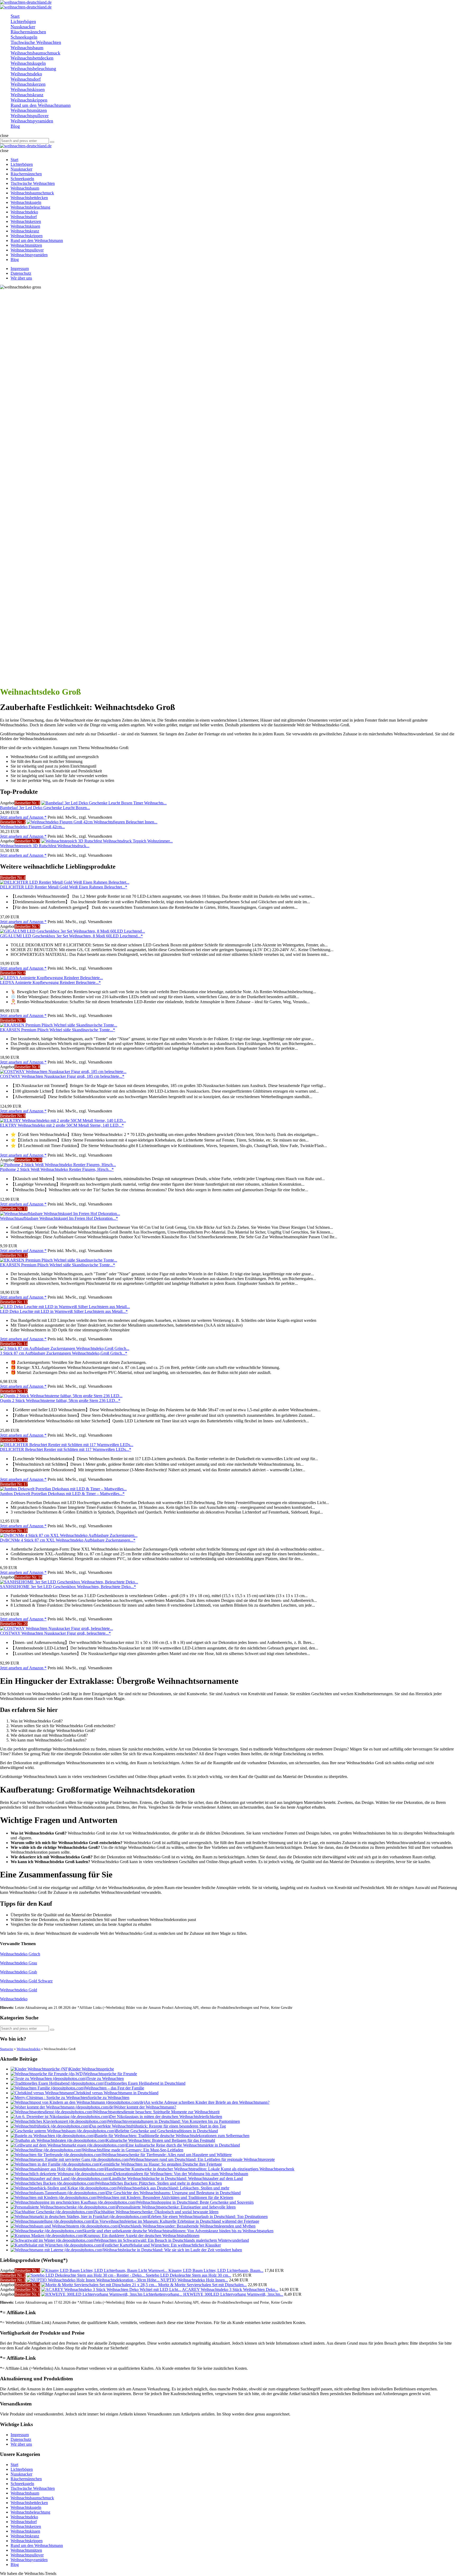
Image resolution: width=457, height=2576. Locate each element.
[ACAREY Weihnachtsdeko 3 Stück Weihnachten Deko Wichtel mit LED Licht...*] (112, 2289)
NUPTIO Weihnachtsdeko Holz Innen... (194, 2280)
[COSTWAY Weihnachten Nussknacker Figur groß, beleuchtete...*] (56, 1628)
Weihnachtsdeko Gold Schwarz (26, 1981)
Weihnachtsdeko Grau (19, 1963)
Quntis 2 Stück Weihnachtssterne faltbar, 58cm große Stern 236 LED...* (60, 1401)
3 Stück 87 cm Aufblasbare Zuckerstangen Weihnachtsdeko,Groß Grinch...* (64, 1353)
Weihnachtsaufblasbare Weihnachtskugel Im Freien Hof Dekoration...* (59, 1218)
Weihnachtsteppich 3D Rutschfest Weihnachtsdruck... (45, 846)
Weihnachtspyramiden (29, 2560)
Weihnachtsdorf (24, 2522)
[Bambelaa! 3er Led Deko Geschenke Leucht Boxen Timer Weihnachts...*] (104, 803)
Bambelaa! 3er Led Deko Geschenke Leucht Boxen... (45, 808)
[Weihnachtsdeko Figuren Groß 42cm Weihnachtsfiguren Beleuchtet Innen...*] (92, 822)
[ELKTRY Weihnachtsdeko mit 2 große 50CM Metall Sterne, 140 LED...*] (63, 1120)
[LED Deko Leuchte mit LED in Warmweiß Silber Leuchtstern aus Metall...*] (65, 1307)
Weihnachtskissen (25, 2531)
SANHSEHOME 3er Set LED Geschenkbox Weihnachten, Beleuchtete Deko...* (68, 1587)
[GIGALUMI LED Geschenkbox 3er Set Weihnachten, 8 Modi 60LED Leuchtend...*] (72, 931)
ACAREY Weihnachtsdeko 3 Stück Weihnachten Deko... (230, 2289)
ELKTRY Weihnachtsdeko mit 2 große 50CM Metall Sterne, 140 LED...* (62, 1125)
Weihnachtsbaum (25, 2493)
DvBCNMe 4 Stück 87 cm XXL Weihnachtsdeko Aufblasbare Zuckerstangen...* (68, 1540)
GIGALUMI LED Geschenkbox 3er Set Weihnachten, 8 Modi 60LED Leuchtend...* (71, 936)
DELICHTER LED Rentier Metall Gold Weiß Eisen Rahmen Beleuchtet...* (64, 887)
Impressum (20, 269)
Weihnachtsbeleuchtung (30, 2512)
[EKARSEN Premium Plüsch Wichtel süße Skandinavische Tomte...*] (59, 1025)
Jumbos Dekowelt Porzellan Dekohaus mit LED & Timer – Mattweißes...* (62, 1494)
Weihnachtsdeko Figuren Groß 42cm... (32, 827)
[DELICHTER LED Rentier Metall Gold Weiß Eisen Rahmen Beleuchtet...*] (65, 882)
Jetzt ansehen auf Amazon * (23, 817)
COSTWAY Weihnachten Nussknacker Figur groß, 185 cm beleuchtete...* (62, 1076)
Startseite (7, 2049)
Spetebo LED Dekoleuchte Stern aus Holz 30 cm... (188, 2275)
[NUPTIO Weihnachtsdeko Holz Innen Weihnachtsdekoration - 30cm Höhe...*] (94, 2280)
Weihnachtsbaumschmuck (32, 2498)
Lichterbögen (22, 2469)
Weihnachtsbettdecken (29, 2503)
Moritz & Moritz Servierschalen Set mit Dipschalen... (202, 2285)
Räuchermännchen (26, 2479)
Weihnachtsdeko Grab (19, 1972)
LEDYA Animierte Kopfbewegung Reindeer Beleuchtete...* (50, 982)
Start (14, 2465)
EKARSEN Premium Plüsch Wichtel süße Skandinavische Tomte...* (58, 1030)
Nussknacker (21, 2474)
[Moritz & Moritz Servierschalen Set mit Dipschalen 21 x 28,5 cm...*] (100, 2285)
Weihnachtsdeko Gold (19, 1990)
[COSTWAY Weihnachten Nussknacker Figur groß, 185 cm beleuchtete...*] (63, 1072)
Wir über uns (21, 278)
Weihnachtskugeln (26, 2507)
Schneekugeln (22, 2484)
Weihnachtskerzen (26, 2526)
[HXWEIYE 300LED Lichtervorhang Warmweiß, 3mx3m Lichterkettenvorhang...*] (112, 2294)
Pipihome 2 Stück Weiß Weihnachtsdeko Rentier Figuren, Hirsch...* (57, 1169)
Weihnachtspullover (27, 2555)
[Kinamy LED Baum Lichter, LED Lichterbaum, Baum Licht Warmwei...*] (105, 2270)
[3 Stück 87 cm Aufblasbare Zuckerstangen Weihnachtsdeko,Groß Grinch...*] (65, 1348)
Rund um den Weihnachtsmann (37, 2545)
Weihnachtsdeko (14, 1999)
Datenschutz (21, 273)
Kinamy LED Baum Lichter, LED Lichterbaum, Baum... (216, 2270)
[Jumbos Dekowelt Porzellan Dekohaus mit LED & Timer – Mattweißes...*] (63, 1489)
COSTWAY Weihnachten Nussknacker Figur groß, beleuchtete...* (55, 1633)
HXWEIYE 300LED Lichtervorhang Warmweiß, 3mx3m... (233, 2294)
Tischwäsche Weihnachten (33, 2488)
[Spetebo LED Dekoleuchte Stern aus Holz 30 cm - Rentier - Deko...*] (86, 2275)
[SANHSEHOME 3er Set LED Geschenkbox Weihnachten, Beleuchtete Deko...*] (69, 1582)
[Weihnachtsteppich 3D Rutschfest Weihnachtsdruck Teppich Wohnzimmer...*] (107, 841)
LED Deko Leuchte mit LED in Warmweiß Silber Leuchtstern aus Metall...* (64, 1311)
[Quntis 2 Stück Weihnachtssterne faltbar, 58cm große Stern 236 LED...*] (61, 1396)
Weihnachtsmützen (26, 2550)
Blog (15, 2564)
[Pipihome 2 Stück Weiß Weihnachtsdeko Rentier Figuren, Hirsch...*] (58, 1165)
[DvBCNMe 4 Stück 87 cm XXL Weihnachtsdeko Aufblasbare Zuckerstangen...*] (69, 1535)
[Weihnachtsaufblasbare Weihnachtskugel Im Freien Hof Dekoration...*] (60, 1214)
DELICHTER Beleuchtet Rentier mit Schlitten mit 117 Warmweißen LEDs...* (66, 1449)
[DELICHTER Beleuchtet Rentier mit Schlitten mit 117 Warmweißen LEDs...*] (67, 1445)
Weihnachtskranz (25, 2536)
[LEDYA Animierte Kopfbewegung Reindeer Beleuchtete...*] (51, 978)
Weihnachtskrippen (27, 2541)
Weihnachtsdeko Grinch (20, 1954)
